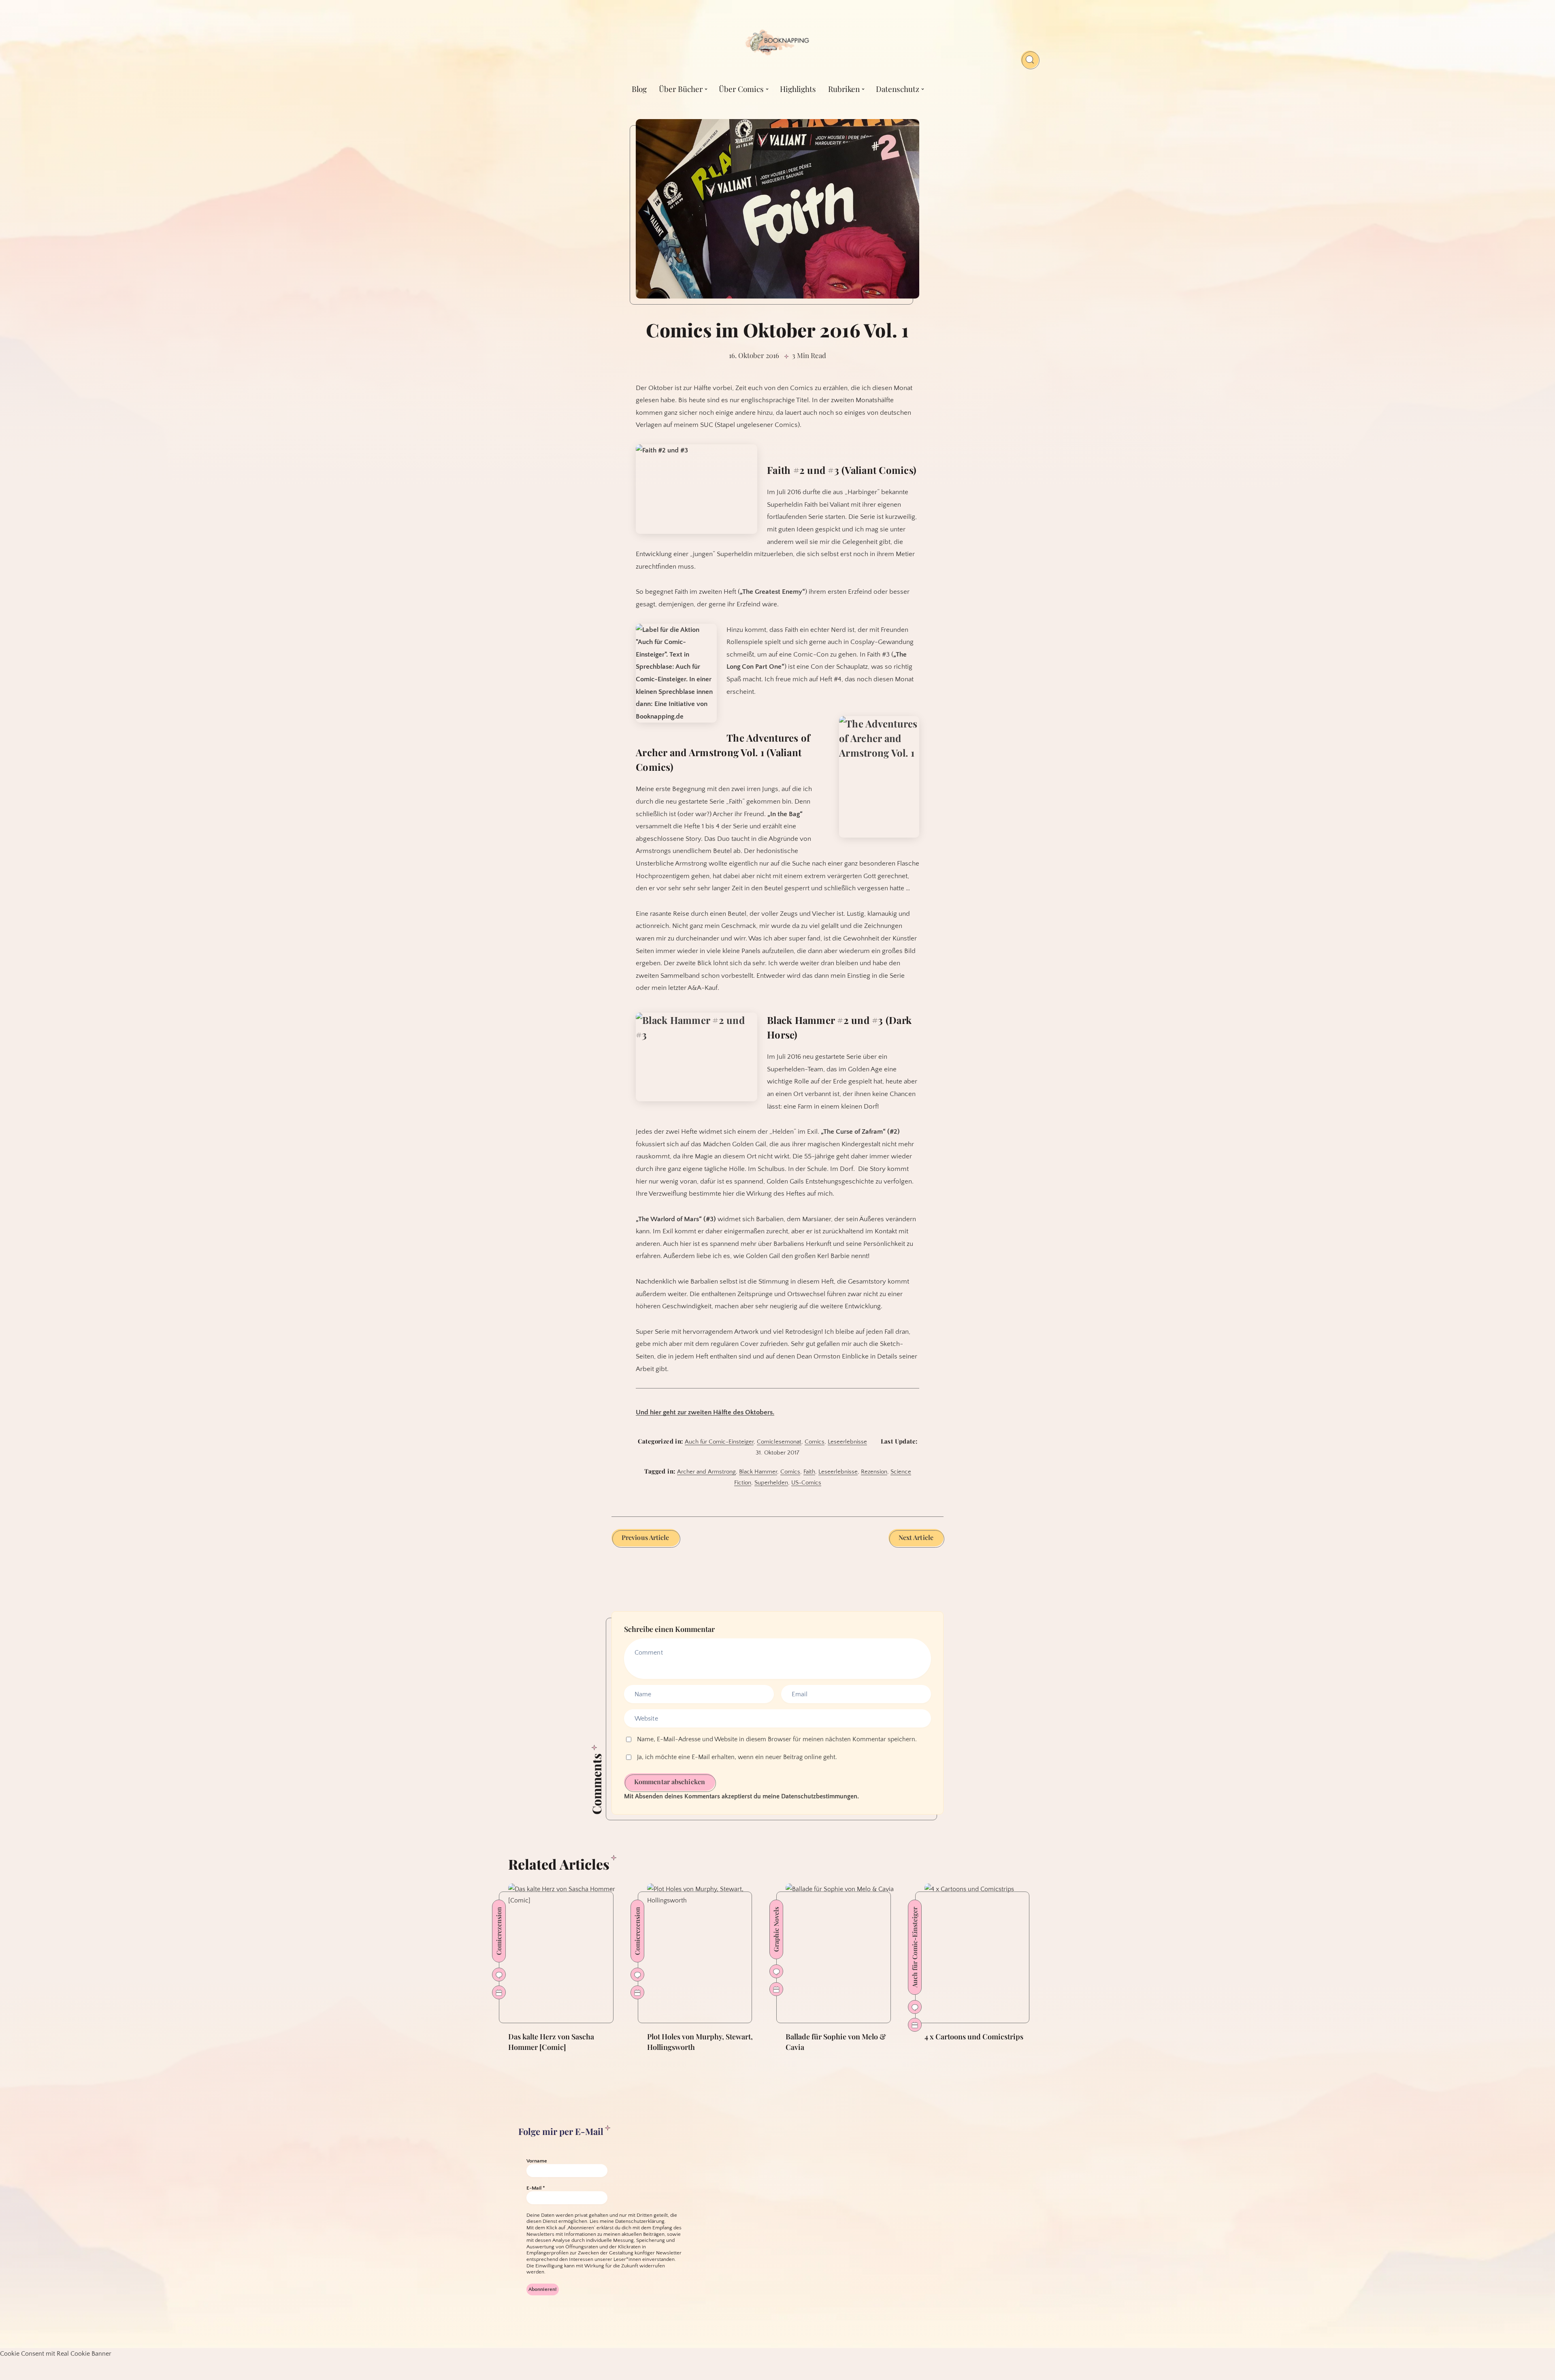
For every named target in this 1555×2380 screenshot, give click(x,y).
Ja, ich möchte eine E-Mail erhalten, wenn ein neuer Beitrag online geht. (736, 1757)
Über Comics (741, 89)
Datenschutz (898, 89)
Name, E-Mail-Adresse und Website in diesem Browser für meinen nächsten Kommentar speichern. (777, 1739)
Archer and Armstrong (706, 1472)
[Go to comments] (499, 1975)
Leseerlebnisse (847, 1442)
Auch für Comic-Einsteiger (719, 1442)
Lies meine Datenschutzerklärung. (628, 2221)
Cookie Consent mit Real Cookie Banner (56, 2354)
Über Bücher (681, 89)
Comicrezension (499, 1931)
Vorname (537, 2161)
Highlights (798, 89)
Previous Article (645, 1537)
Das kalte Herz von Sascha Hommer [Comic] (551, 2042)
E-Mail (536, 2188)
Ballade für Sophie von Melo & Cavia (836, 2042)
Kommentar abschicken (670, 1782)
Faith (809, 1472)
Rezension (874, 1472)
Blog (639, 89)
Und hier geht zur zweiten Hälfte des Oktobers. (705, 1412)
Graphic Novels (776, 1929)
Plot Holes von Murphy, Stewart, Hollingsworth (700, 2042)
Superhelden (771, 1483)
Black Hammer (758, 1472)
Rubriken (844, 89)
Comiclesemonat (779, 1442)
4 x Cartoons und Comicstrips (974, 2037)
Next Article (916, 1537)
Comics (815, 1442)
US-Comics (806, 1483)
